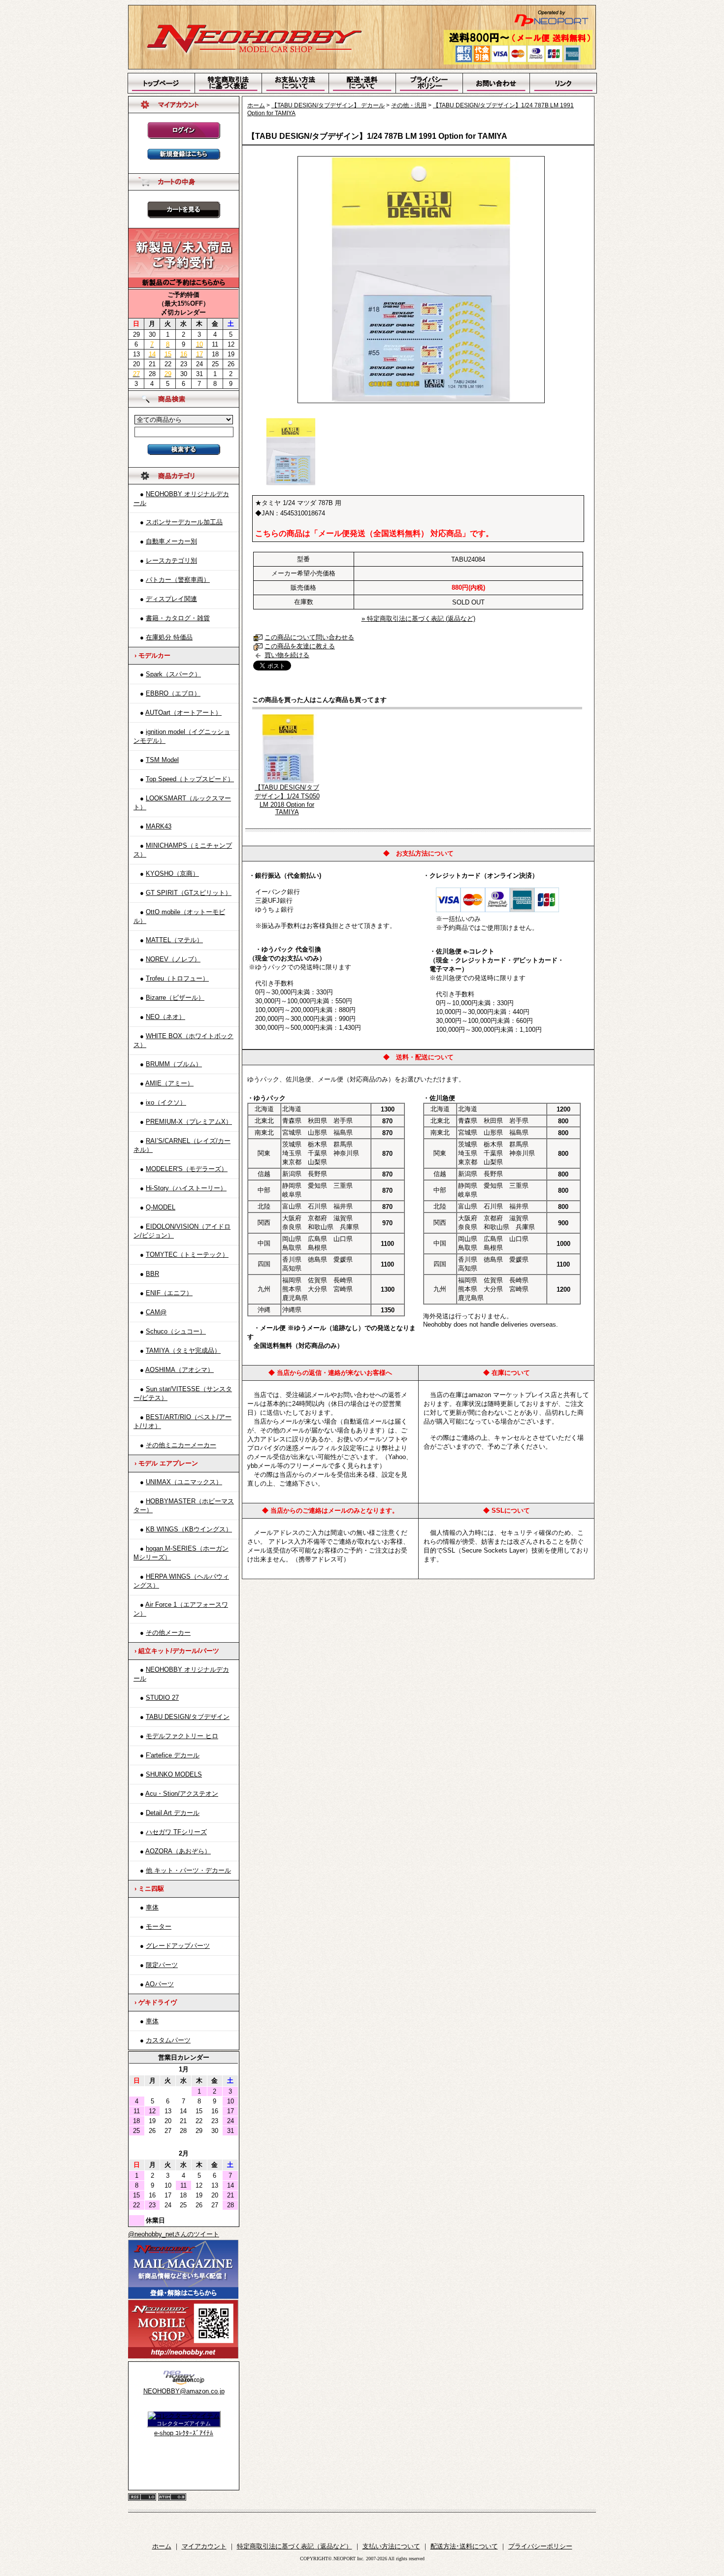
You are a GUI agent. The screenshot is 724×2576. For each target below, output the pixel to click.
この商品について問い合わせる (309, 637)
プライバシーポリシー (540, 2546)
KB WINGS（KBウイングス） (189, 1529)
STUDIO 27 (162, 1698)
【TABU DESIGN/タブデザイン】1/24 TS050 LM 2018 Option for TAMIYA (287, 800)
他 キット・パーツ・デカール (188, 1870)
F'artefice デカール (173, 1755)
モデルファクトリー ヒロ (182, 1736)
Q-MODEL (161, 1207)
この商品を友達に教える (300, 646)
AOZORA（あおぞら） (178, 1851)
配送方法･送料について (464, 2546)
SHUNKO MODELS (174, 1774)
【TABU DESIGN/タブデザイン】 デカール (328, 105)
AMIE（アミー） (169, 1083)
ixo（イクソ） (166, 1102)
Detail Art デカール (173, 1813)
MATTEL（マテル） (174, 940)
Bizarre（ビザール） (175, 998)
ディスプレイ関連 (171, 599)
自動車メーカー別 (171, 541)
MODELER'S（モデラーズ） (187, 1169)
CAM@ (156, 1312)
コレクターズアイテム (184, 2423)
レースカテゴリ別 (171, 560)
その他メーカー (168, 1633)
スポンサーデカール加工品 (184, 522)
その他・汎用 (409, 105)
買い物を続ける (287, 655)
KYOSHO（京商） (172, 874)
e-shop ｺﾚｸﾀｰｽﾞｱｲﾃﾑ (184, 2433)
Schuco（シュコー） (176, 1331)
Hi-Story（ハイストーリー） (186, 1188)
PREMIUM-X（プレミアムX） (189, 1122)
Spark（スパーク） (173, 674)
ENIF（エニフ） (169, 1293)
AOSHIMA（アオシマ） (180, 1370)
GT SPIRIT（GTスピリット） (189, 893)
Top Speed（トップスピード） (190, 779)
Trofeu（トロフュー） (177, 978)
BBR (152, 1274)
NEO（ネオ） (165, 1017)
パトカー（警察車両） (178, 580)
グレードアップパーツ (178, 1946)
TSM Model (162, 760)
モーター (159, 1926)
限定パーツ (162, 1965)
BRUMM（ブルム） (174, 1064)
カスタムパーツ (168, 2040)
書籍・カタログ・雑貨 (178, 618)
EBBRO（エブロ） (173, 693)
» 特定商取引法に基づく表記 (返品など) (418, 619)
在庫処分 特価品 (169, 637)
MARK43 (159, 826)
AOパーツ (160, 1984)
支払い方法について (391, 2546)
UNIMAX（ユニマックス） (184, 1482)
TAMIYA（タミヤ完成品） (183, 1351)
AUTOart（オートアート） (183, 713)
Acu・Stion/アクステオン (182, 1794)
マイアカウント (204, 2546)
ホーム (256, 105)
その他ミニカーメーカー (181, 1445)
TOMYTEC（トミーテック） (187, 1255)
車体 (152, 1907)
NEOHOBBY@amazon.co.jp (184, 2391)
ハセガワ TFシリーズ (176, 1832)
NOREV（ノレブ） (173, 959)
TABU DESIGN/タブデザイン (188, 1717)
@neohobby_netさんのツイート (174, 2234)
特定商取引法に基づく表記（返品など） (295, 2546)
